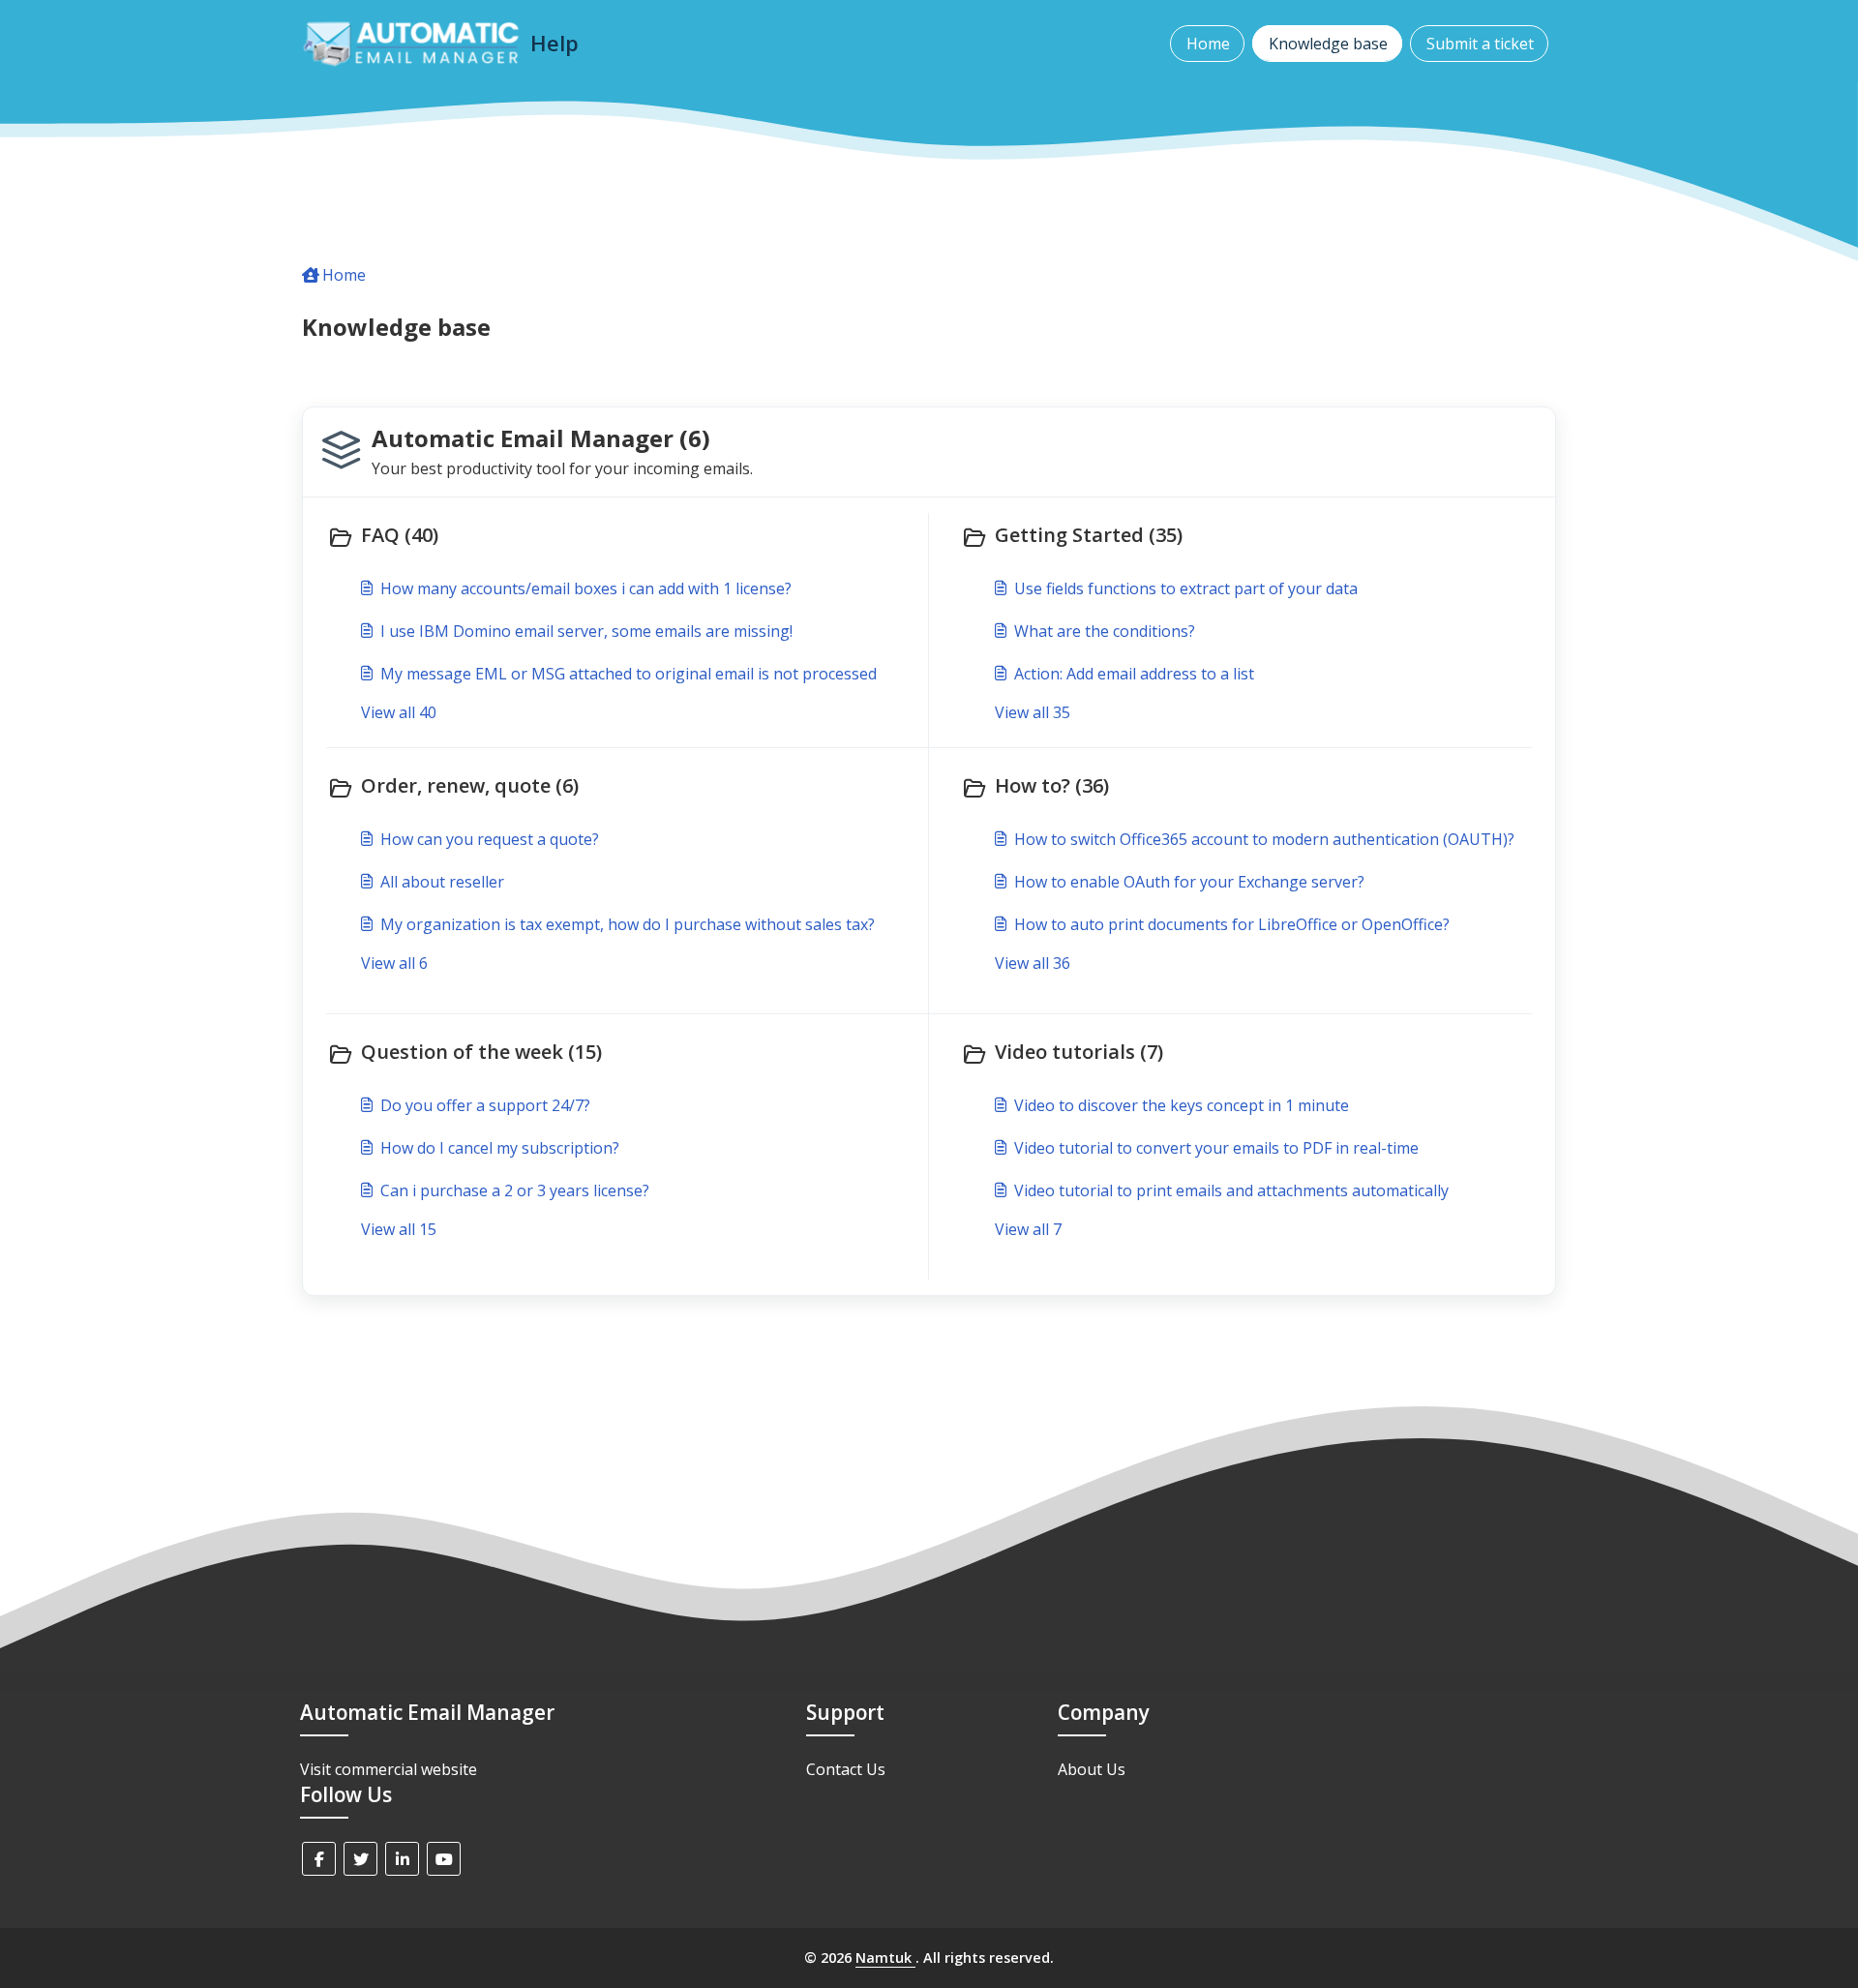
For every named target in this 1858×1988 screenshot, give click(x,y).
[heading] (623, 537)
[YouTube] (444, 1859)
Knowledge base (1328, 44)
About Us (1092, 1769)
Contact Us (846, 1769)
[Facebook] (319, 1859)
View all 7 (1028, 1229)
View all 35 (1033, 712)
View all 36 (1033, 963)
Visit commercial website (389, 1769)
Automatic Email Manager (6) (541, 438)
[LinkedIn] (402, 1859)
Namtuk (885, 1958)
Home (1208, 44)
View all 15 (399, 1229)
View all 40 (399, 712)
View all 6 (394, 963)
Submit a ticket (1480, 44)
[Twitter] (360, 1859)
